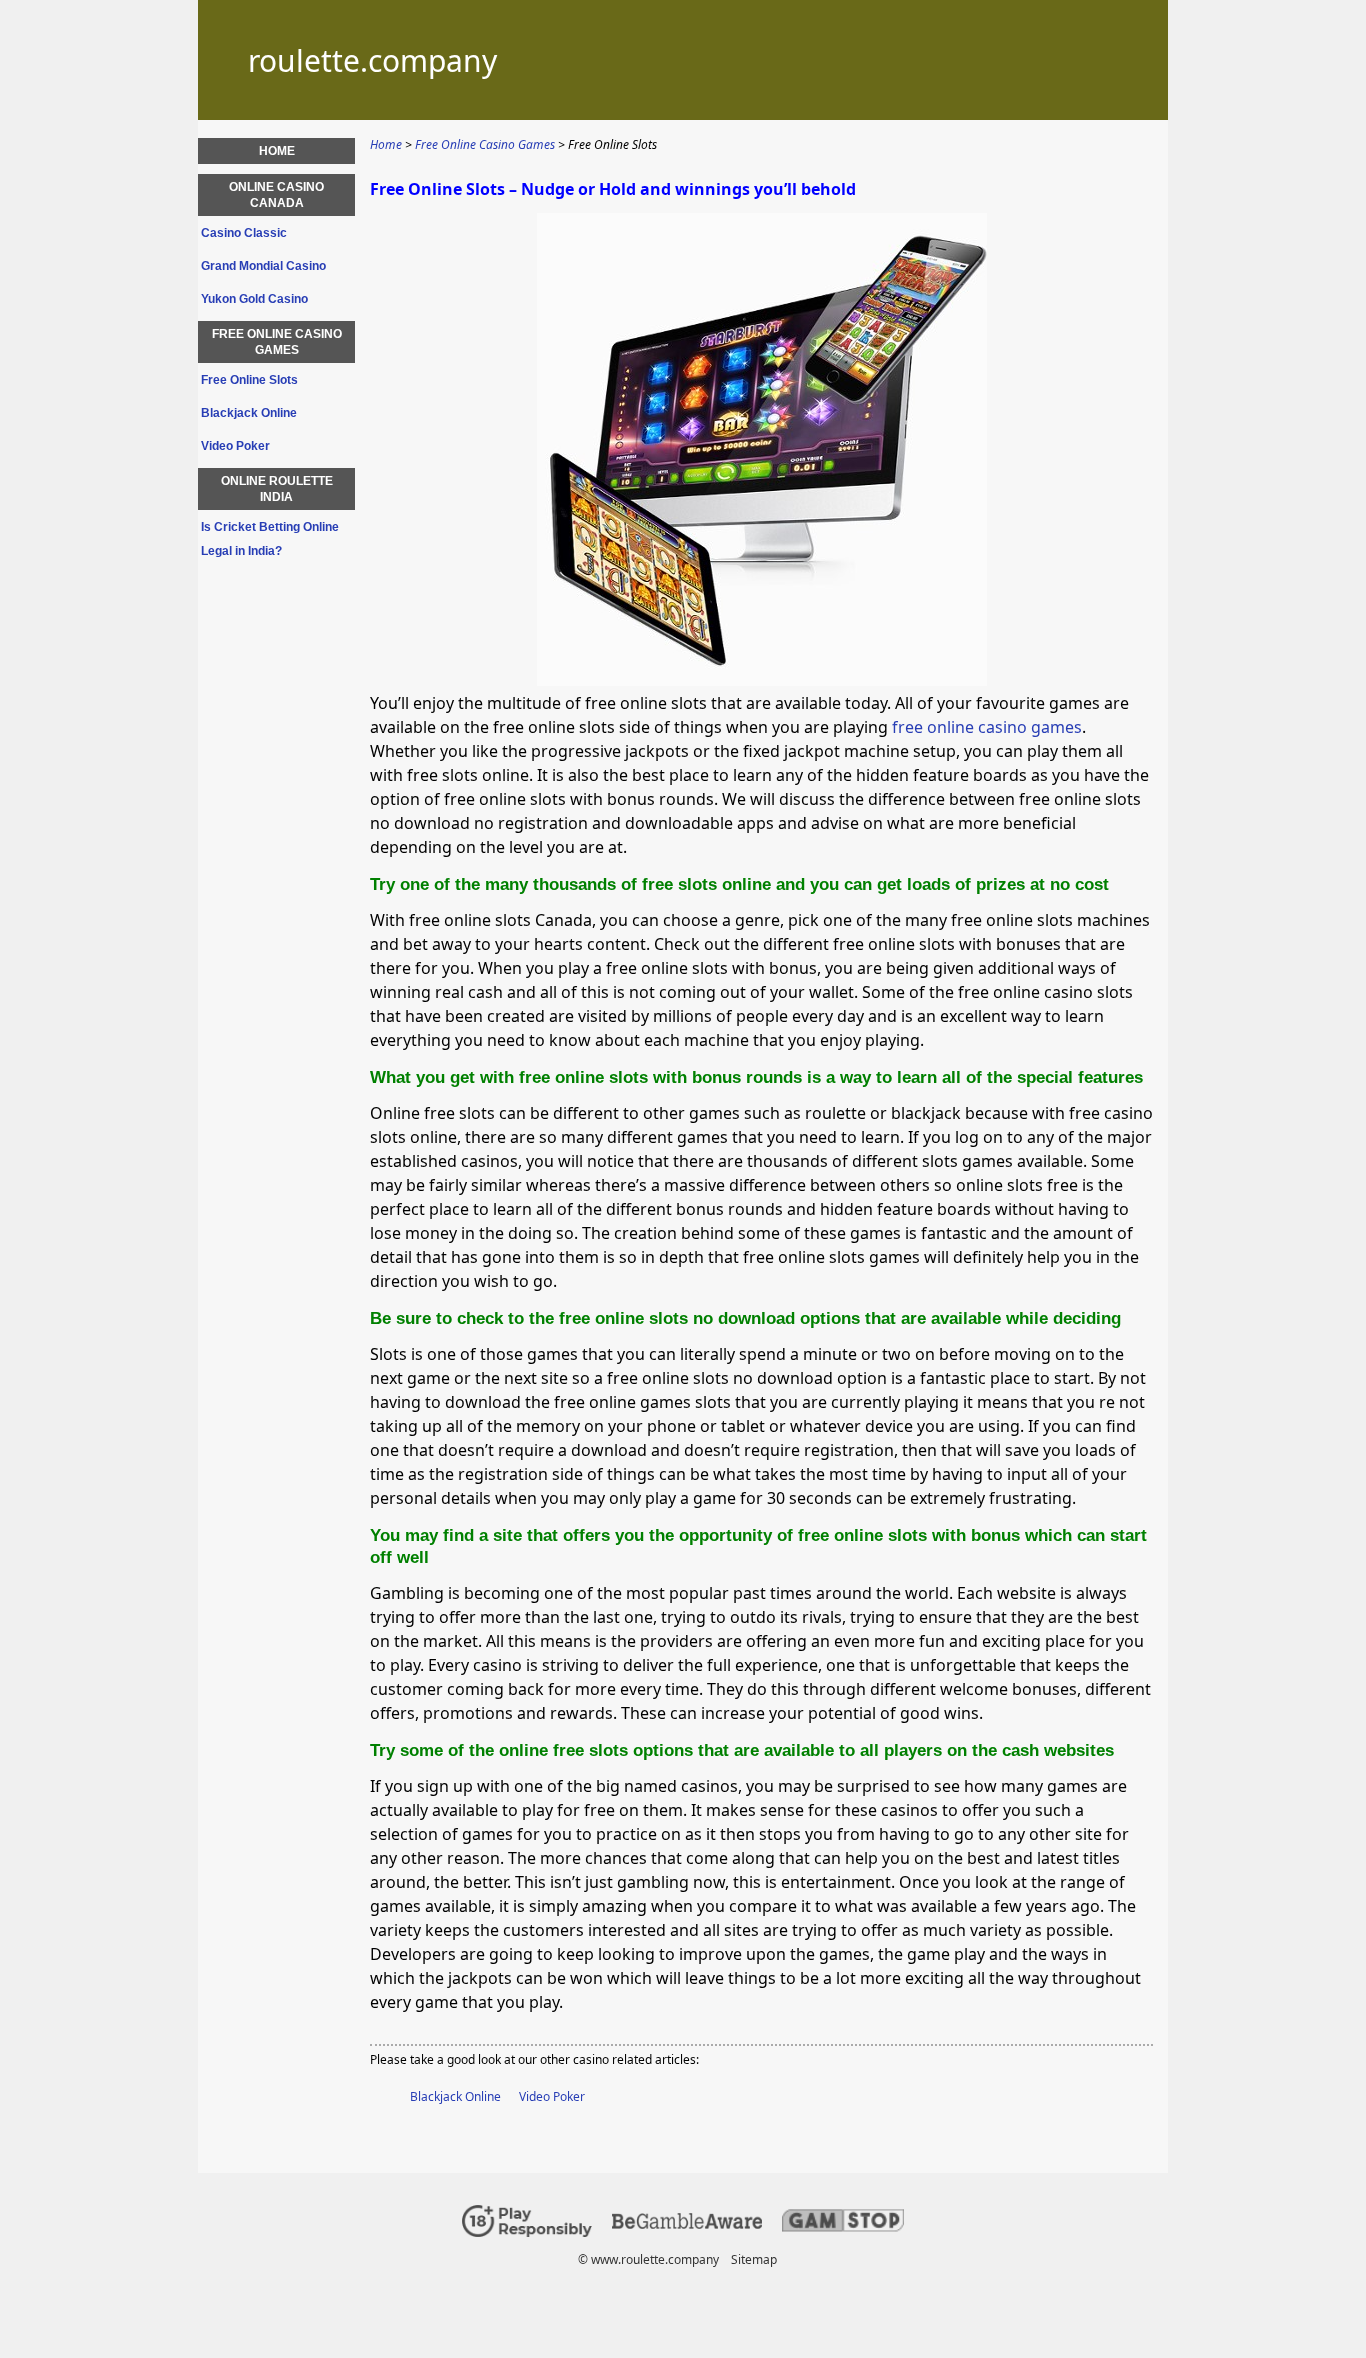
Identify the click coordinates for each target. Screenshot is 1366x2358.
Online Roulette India (277, 489)
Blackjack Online (455, 2096)
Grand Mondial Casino (263, 266)
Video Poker (552, 2096)
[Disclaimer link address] (687, 2224)
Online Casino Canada (276, 195)
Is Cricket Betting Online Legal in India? (270, 539)
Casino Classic (244, 233)
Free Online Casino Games (277, 342)
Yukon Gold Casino (254, 299)
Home (277, 151)
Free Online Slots (249, 380)
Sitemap (754, 2259)
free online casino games (987, 727)
